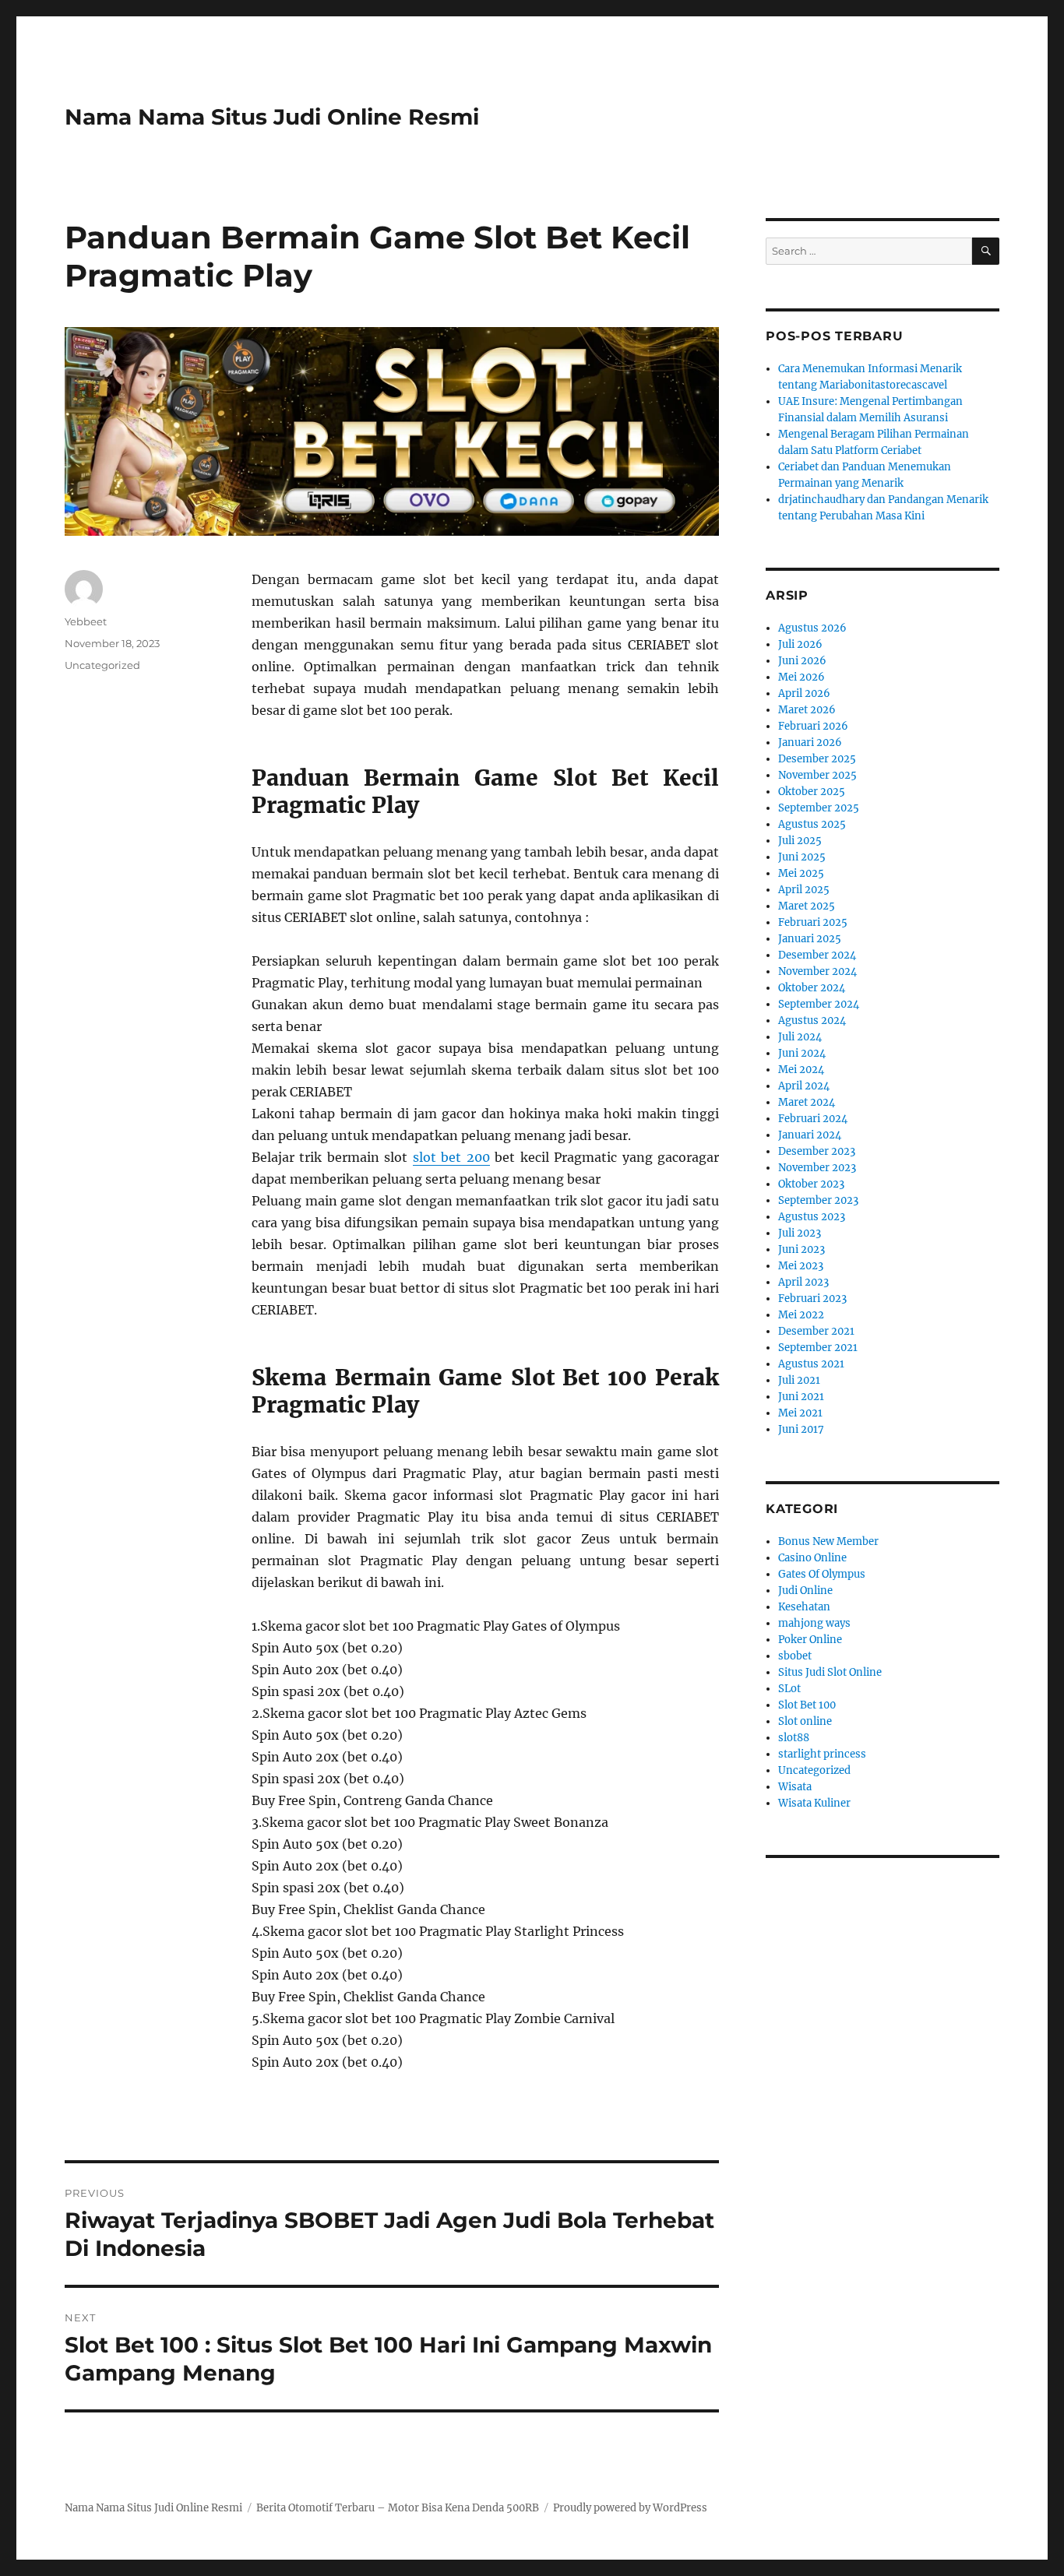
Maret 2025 (807, 906)
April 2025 (804, 890)
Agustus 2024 (812, 1021)
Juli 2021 (799, 1380)
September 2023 (818, 1200)
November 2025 (817, 775)
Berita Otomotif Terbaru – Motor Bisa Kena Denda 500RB (398, 2508)
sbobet (795, 1656)
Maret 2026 (807, 710)
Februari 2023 (812, 1299)
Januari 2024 (810, 1135)
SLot (789, 1689)
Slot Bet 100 (807, 1705)
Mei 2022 (801, 1315)
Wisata (795, 1787)
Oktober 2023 (811, 1184)
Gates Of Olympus (822, 1574)
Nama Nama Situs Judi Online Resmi (272, 117)
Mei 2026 (802, 677)
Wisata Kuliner (814, 1803)
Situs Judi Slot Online (830, 1672)
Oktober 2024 (812, 988)
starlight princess (822, 1754)
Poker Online (810, 1640)
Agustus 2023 (812, 1217)
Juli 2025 (800, 841)
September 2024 (819, 1004)
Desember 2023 (817, 1151)
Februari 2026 (813, 726)
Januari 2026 (810, 743)
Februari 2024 (813, 1119)
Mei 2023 (801, 1266)
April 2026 (804, 693)
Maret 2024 (807, 1102)
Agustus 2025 (812, 824)
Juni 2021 (801, 1397)
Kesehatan (804, 1607)
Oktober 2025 (812, 792)
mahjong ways (814, 1623)
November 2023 (817, 1168)
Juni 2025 (802, 857)
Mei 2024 (801, 1070)
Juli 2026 (800, 644)
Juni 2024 (802, 1053)
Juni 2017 (801, 1429)
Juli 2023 (800, 1233)
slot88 (794, 1738)
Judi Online (805, 1591)
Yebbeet (86, 621)
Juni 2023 (802, 1249)
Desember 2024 (817, 955)
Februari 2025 (813, 922)
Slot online (805, 1721)
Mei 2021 (800, 1413)
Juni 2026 (802, 661)
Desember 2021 (816, 1331)
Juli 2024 (800, 1037)
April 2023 (803, 1282)
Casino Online (812, 1558)
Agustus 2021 (811, 1364)
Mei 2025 (801, 873)
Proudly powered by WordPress (630, 2508)
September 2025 (819, 808)
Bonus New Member (828, 1541)
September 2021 (818, 1348)
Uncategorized (102, 665)
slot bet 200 (451, 1157)
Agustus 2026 (812, 628)
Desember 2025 (817, 759)
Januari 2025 (810, 939)
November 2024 (817, 971)
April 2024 (804, 1086)
